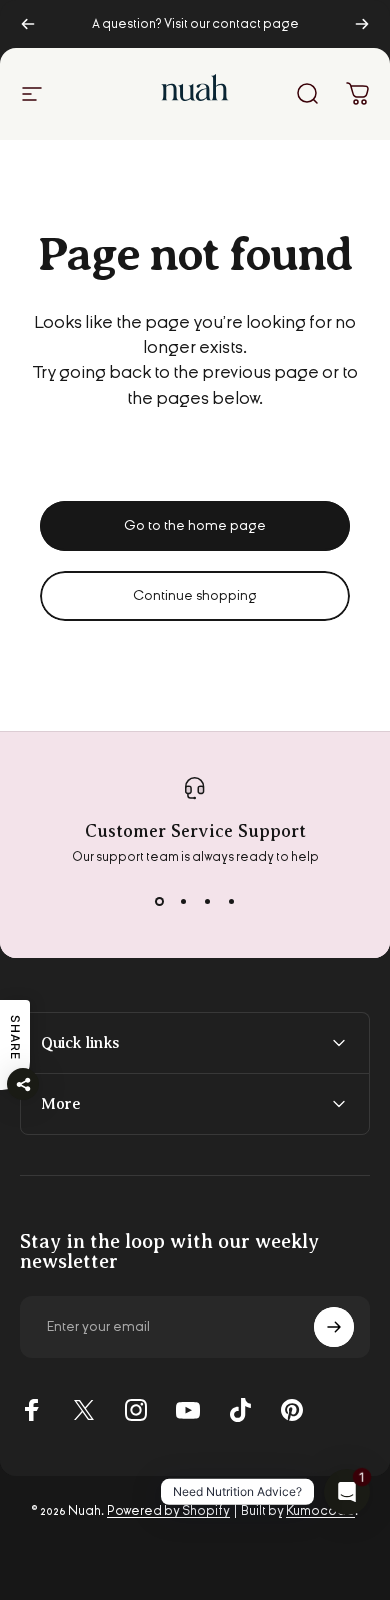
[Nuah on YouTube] (188, 1410)
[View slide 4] (231, 901)
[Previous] (28, 24)
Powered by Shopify (168, 1511)
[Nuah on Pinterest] (292, 1410)
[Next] (362, 24)
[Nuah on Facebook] (32, 1410)
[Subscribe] (334, 1327)
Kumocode (320, 1511)
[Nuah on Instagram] (136, 1410)
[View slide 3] (207, 901)
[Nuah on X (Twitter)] (84, 1410)
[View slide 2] (183, 901)
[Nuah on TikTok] (240, 1410)
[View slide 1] (159, 901)
